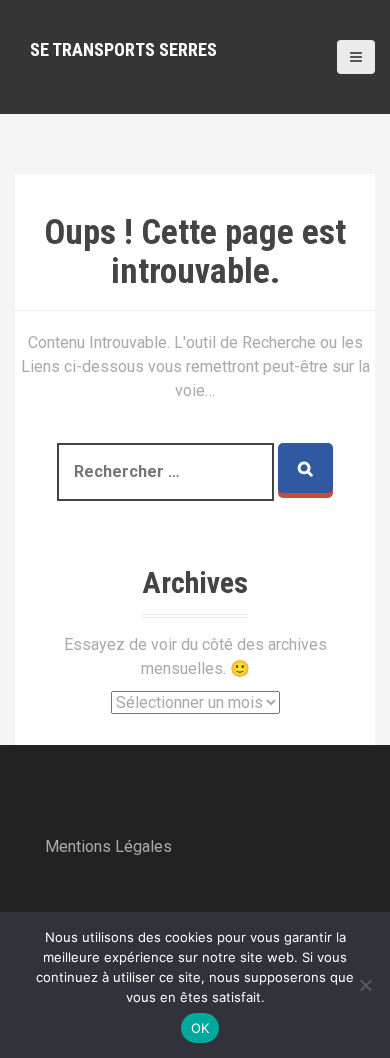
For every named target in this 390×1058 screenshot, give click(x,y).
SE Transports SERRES (123, 49)
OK (200, 1028)
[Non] (365, 985)
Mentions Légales (108, 846)
